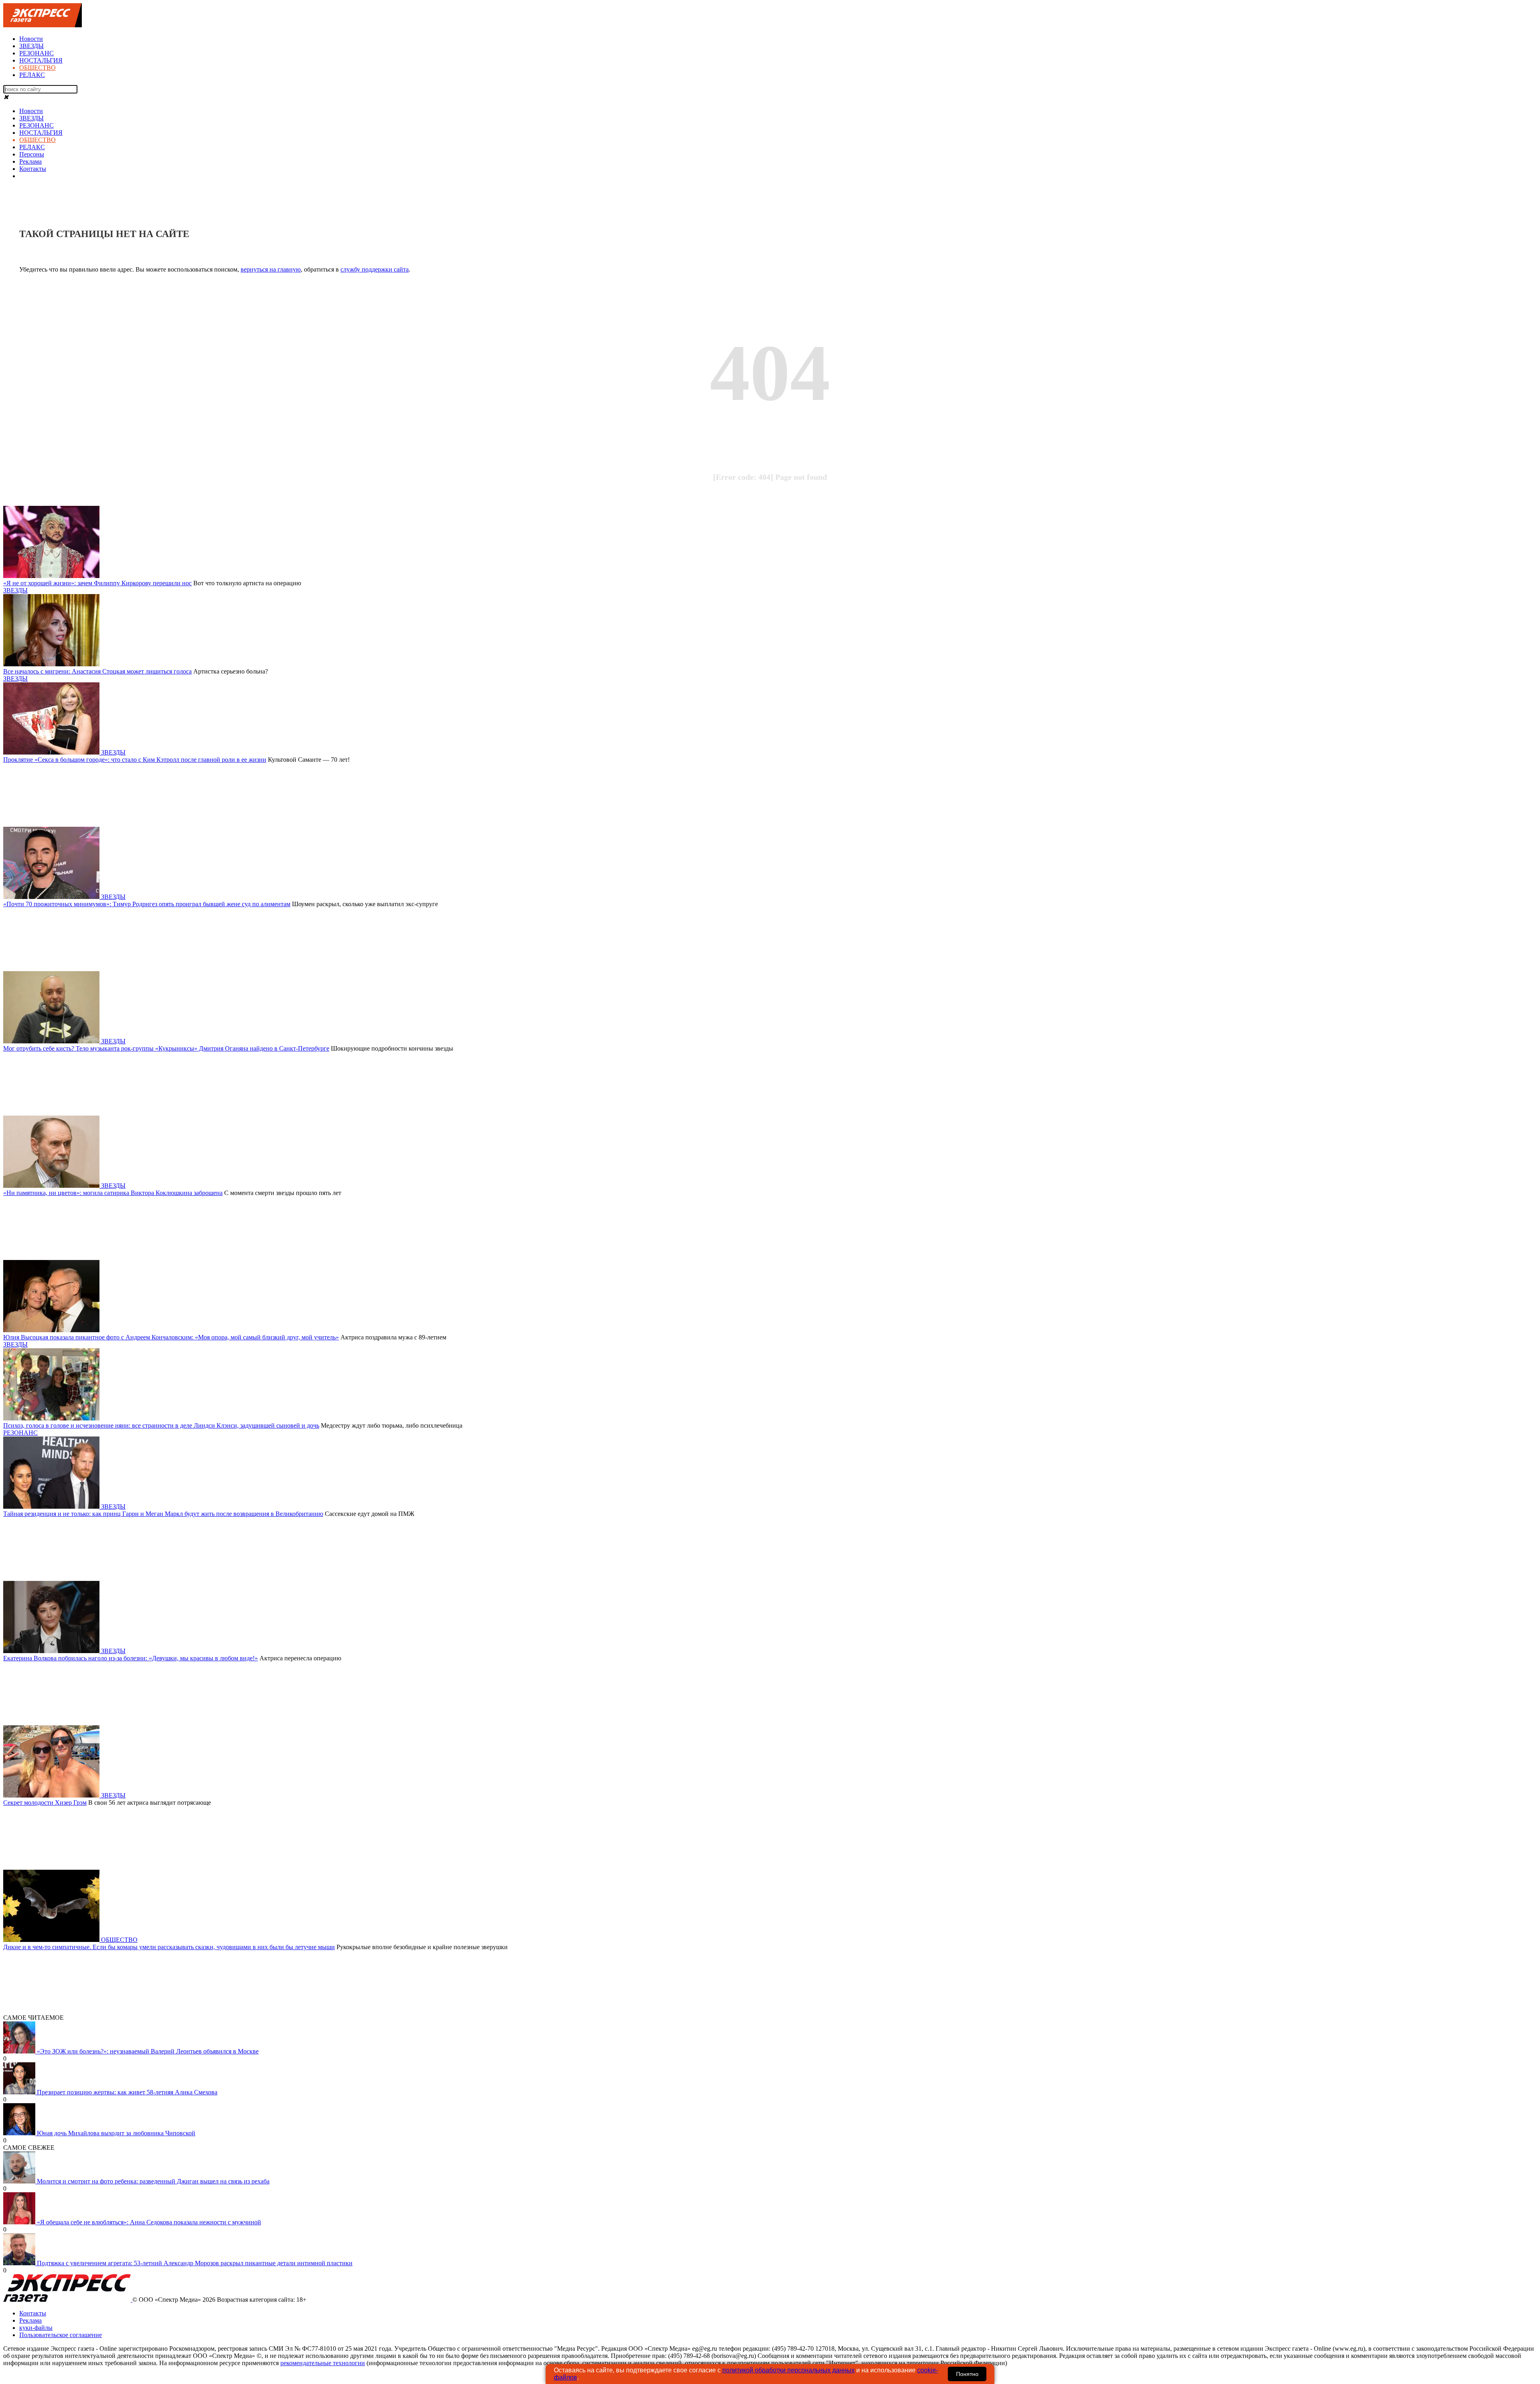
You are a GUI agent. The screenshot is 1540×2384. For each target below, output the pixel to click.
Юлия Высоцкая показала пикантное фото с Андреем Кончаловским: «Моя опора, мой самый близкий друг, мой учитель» (171, 1337)
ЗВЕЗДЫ (31, 46)
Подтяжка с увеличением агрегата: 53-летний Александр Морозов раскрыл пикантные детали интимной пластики (195, 2263)
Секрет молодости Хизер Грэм (45, 1803)
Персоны (32, 154)
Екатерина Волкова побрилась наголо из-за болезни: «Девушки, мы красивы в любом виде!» (131, 1658)
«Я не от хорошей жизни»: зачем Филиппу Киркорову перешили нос (97, 583)
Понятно (967, 2374)
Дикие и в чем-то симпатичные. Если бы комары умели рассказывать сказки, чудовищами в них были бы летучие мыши (169, 1947)
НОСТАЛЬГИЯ (41, 60)
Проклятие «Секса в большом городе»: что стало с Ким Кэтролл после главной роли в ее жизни (135, 760)
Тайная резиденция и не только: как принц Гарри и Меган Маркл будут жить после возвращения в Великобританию (163, 1514)
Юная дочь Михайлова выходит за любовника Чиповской (116, 2133)
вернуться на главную (271, 269)
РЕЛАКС (32, 75)
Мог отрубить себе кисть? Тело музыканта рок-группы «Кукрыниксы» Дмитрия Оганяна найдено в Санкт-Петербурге (166, 1048)
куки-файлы (36, 2328)
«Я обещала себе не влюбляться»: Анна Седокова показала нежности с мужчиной (149, 2222)
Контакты (33, 169)
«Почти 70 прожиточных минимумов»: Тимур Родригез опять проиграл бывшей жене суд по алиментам (147, 904)
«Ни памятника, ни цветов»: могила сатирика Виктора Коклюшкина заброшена (113, 1193)
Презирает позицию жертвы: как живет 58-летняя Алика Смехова (127, 2092)
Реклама (30, 161)
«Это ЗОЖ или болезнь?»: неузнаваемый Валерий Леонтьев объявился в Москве (148, 2051)
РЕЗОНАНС (36, 53)
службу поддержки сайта (375, 269)
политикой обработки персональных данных (788, 2370)
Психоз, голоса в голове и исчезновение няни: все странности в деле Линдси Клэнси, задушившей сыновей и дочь (161, 1425)
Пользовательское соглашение (61, 2335)
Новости (31, 39)
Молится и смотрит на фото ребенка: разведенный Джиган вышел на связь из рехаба (153, 2181)
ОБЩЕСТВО (37, 68)
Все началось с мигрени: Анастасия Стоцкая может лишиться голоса (97, 671)
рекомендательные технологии (323, 2363)
